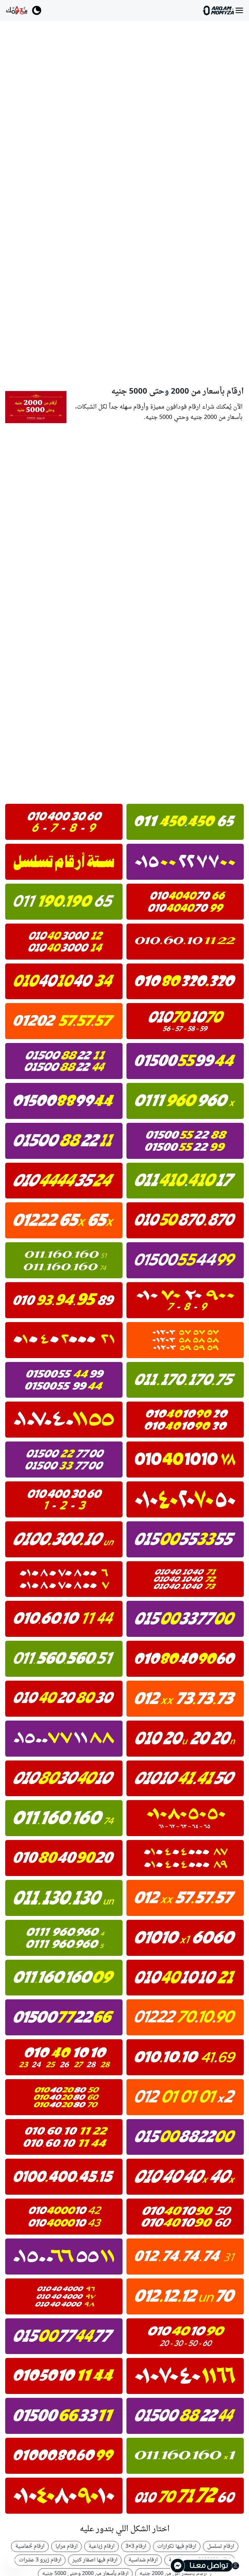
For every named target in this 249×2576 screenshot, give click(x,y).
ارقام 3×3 (136, 2546)
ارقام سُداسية (143, 2560)
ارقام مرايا (66, 2546)
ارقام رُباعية (101, 2546)
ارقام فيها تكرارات (177, 2546)
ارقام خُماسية (30, 2546)
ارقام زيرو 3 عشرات (40, 2560)
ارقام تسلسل (221, 2546)
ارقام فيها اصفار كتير (95, 2560)
